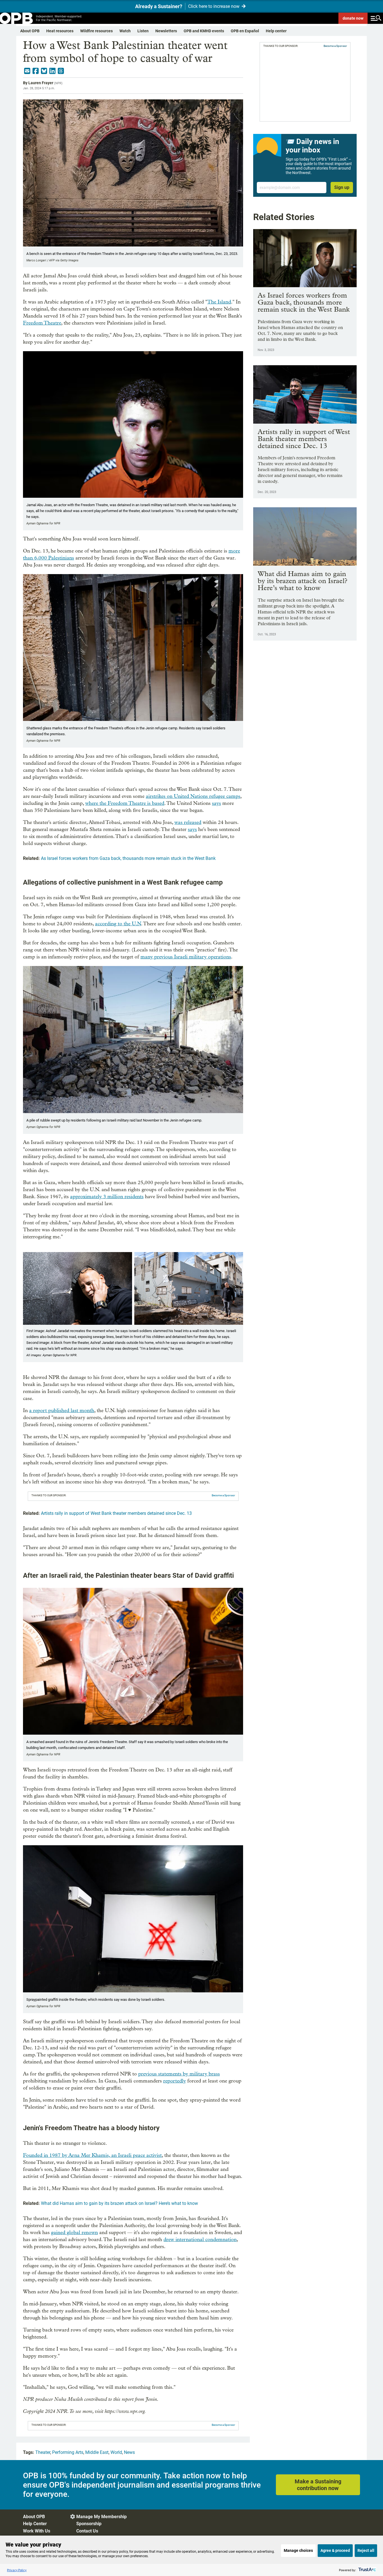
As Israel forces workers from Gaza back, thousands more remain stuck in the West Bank (128, 858)
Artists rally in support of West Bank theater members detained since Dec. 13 (116, 1513)
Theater (43, 2452)
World (116, 2452)
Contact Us (87, 2531)
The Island (219, 302)
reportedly (175, 2081)
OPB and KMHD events (204, 31)
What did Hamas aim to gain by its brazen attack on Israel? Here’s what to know (119, 2203)
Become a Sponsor (223, 1495)
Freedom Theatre (42, 323)
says (216, 803)
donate (353, 18)
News (129, 2452)
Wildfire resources (96, 31)
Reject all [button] (366, 2550)
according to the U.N (118, 924)
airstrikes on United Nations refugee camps (193, 796)
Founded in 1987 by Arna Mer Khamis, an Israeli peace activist (92, 2155)
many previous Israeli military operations (186, 957)
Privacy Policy (17, 2570)
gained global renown (74, 2233)
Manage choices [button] (298, 2550)
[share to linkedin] (52, 71)
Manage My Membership (101, 2517)
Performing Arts (68, 2452)
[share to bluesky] (44, 71)
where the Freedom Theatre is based (125, 803)
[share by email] (27, 71)
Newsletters (166, 31)
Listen (143, 31)
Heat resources (60, 31)
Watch (125, 31)
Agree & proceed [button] (335, 2550)
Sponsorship (89, 2524)
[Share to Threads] (61, 71)
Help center (276, 31)
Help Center (35, 2524)
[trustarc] (367, 2570)
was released (188, 822)
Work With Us (37, 2531)
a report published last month (62, 1411)
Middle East (97, 2452)
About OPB (30, 31)
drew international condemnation (200, 2240)
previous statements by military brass (179, 2074)
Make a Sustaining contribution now (318, 2485)
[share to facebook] (36, 71)
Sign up (342, 187)
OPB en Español (245, 31)
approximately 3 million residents (107, 1197)
